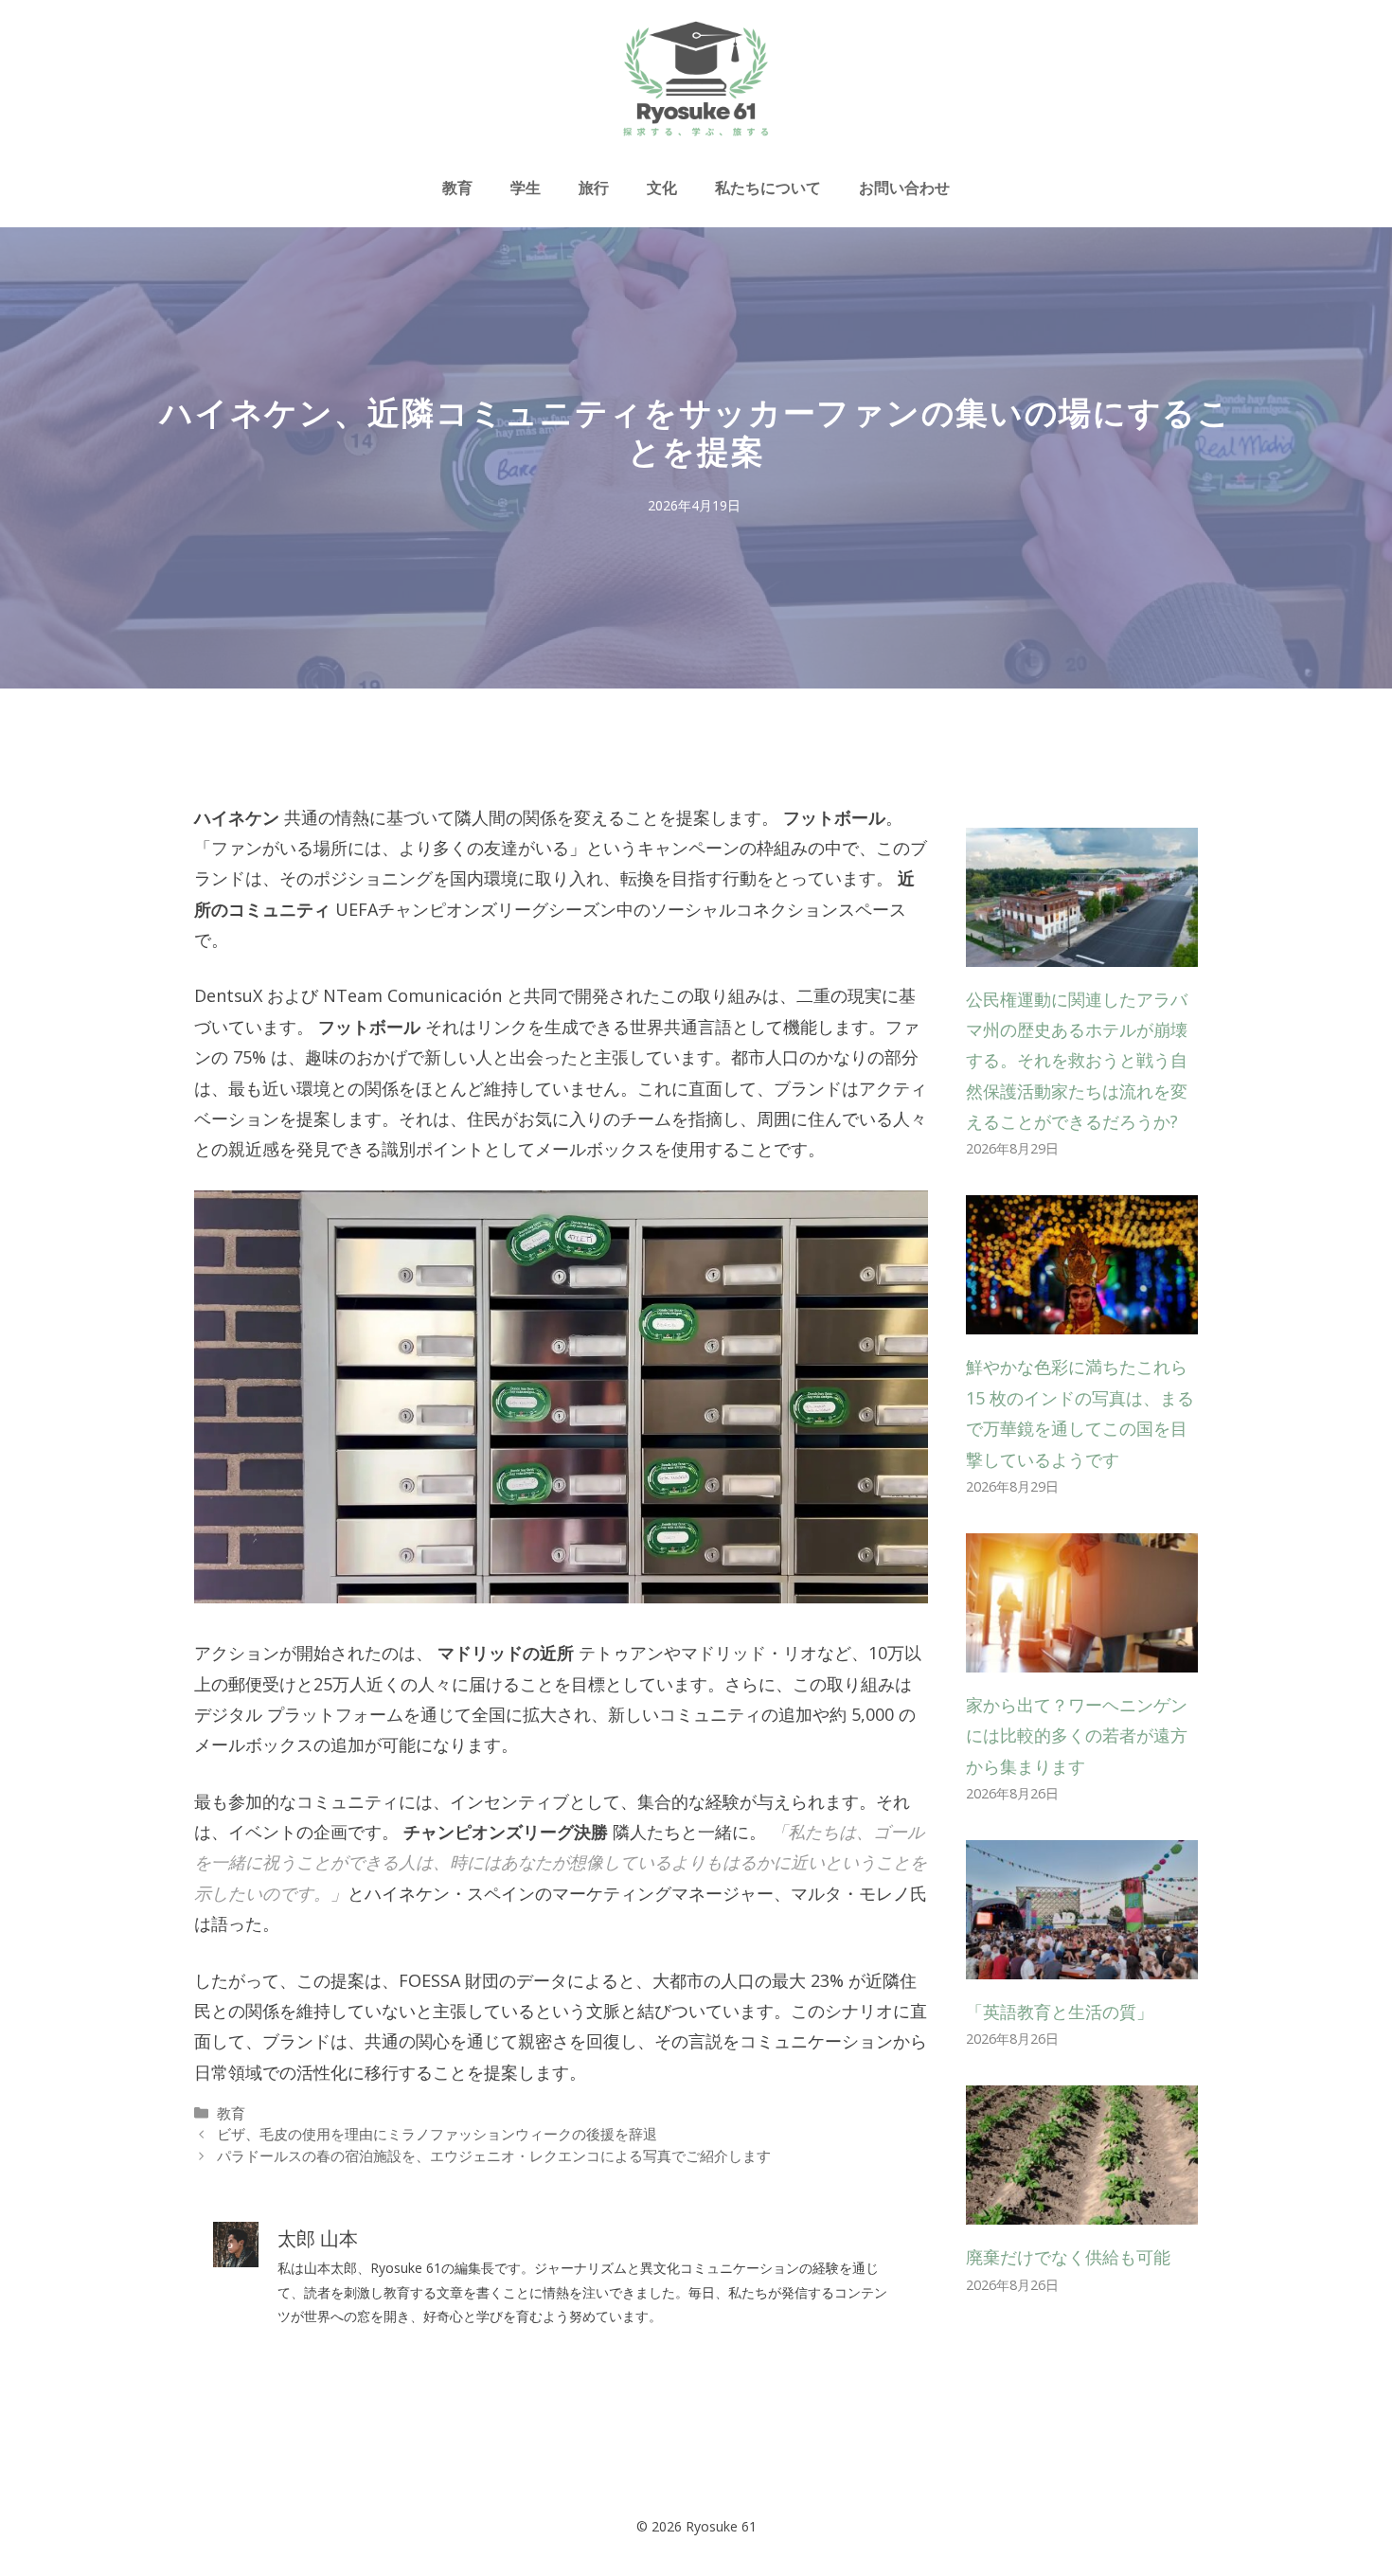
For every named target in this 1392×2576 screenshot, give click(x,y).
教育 (457, 188)
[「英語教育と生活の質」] (1082, 1964)
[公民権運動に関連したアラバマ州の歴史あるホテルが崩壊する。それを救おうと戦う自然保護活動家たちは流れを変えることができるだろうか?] (1082, 951)
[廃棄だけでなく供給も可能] (1082, 2209)
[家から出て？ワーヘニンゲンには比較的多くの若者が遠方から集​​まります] (1082, 1656)
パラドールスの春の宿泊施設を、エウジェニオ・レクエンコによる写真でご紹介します (494, 2156)
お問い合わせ (904, 188)
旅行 (594, 188)
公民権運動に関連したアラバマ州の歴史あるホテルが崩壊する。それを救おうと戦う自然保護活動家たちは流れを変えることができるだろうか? (1077, 1061)
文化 (662, 188)
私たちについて (768, 188)
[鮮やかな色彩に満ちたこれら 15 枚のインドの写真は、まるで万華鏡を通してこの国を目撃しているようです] (1082, 1319)
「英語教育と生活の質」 (1060, 2012)
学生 (526, 188)
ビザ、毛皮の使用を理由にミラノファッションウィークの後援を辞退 (437, 2134)
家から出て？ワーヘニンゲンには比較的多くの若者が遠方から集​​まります (1077, 1735)
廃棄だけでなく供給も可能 (1068, 2257)
